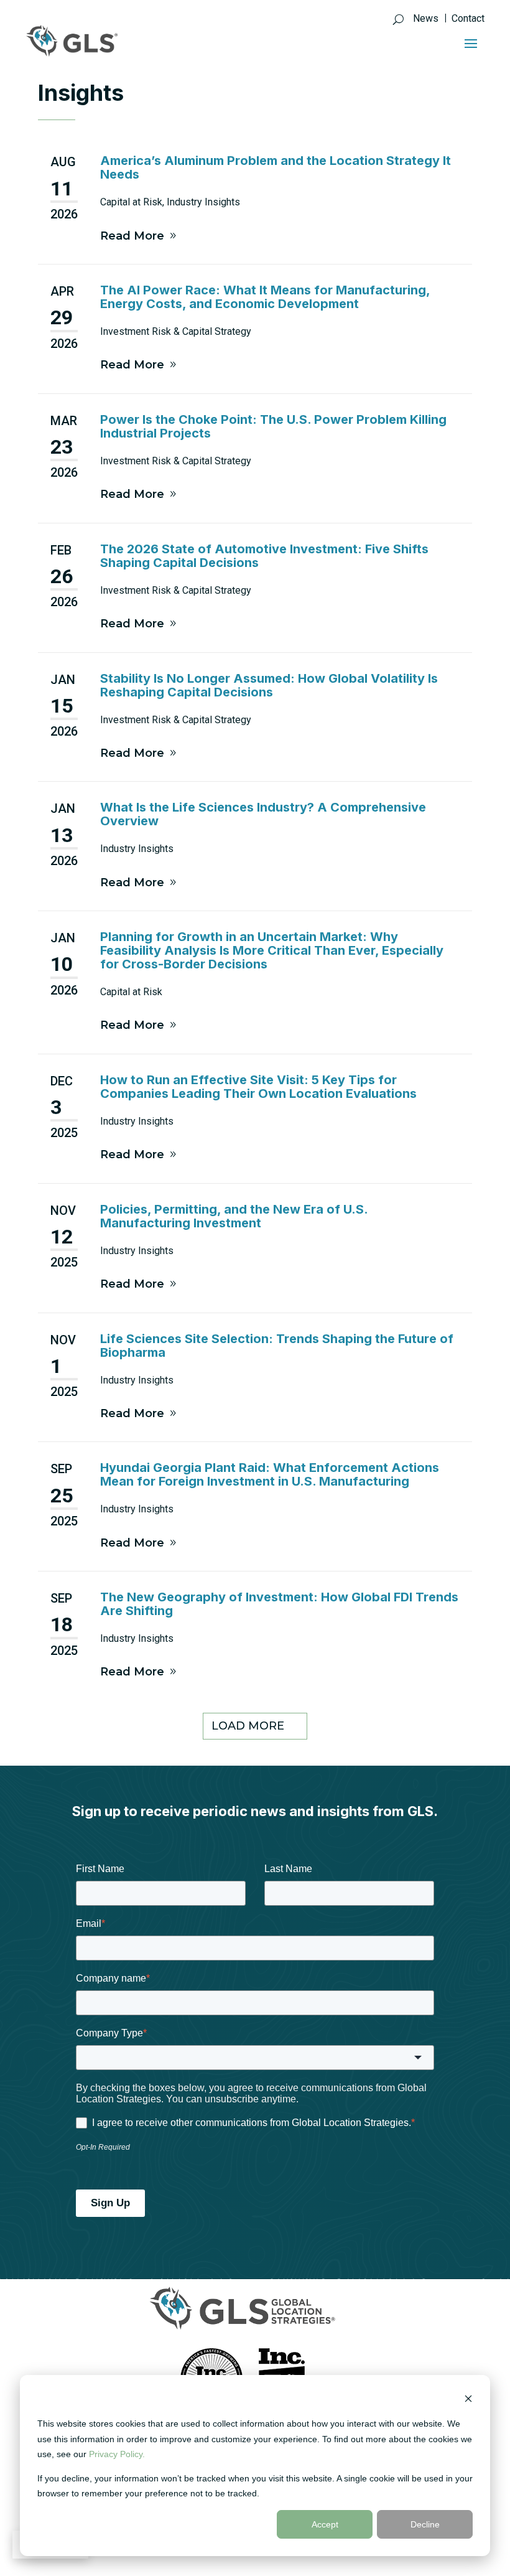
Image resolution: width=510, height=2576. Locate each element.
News (426, 19)
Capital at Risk (131, 202)
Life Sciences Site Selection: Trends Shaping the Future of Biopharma (277, 1346)
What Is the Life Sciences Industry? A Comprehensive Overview (263, 814)
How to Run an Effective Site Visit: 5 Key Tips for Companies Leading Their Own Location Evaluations (258, 1087)
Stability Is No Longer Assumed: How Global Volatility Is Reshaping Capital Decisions (269, 685)
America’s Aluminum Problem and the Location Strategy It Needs (276, 167)
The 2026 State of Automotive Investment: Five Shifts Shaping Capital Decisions (264, 556)
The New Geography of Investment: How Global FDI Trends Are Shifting (279, 1604)
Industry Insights (203, 202)
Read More (132, 236)
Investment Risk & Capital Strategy (176, 331)
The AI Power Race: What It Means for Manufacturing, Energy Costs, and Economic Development (265, 297)
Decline (425, 2524)
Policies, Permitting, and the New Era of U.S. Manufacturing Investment (234, 1216)
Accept (325, 2524)
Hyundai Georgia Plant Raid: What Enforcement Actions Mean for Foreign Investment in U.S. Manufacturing (270, 1474)
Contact (468, 19)
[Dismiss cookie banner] (468, 2400)
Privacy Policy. (117, 2454)
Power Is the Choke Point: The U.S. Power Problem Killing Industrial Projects (273, 426)
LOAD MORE (248, 1726)
